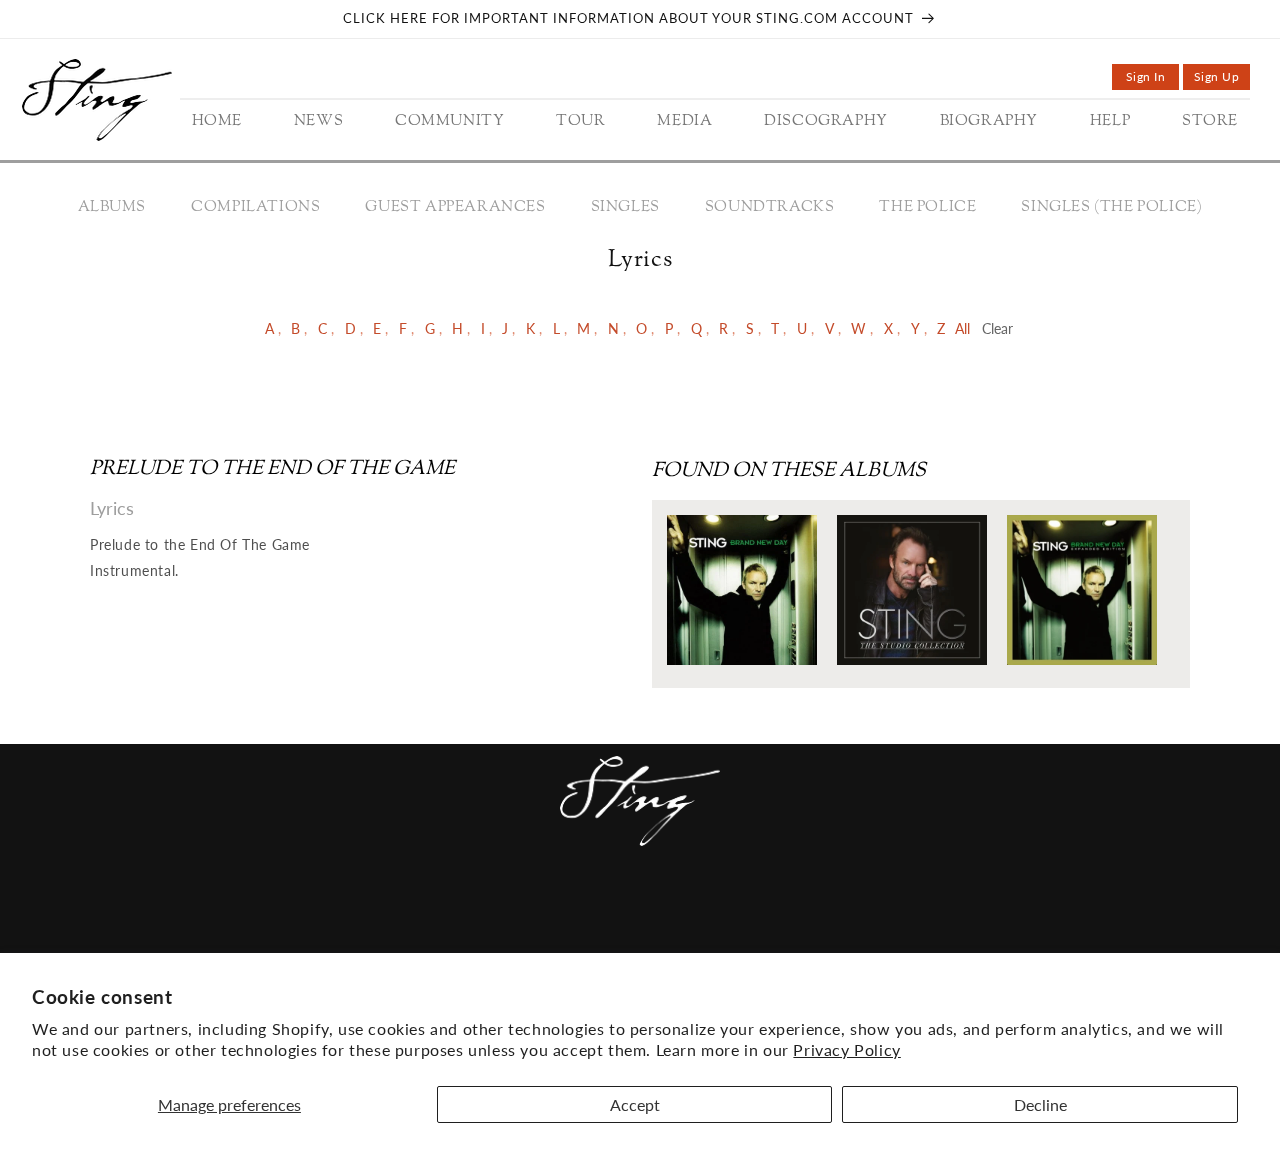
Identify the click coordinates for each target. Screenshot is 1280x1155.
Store (839, 912)
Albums (112, 207)
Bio (733, 912)
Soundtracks (770, 207)
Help (780, 912)
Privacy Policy (846, 1049)
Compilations (255, 207)
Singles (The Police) (1111, 207)
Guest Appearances (455, 207)
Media (548, 912)
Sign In (1152, 79)
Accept (635, 1104)
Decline (1040, 1104)
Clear (997, 328)
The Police (927, 207)
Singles (625, 207)
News (300, 912)
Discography (646, 912)
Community (388, 912)
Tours (481, 912)
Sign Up (1222, 79)
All (962, 328)
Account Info (941, 912)
